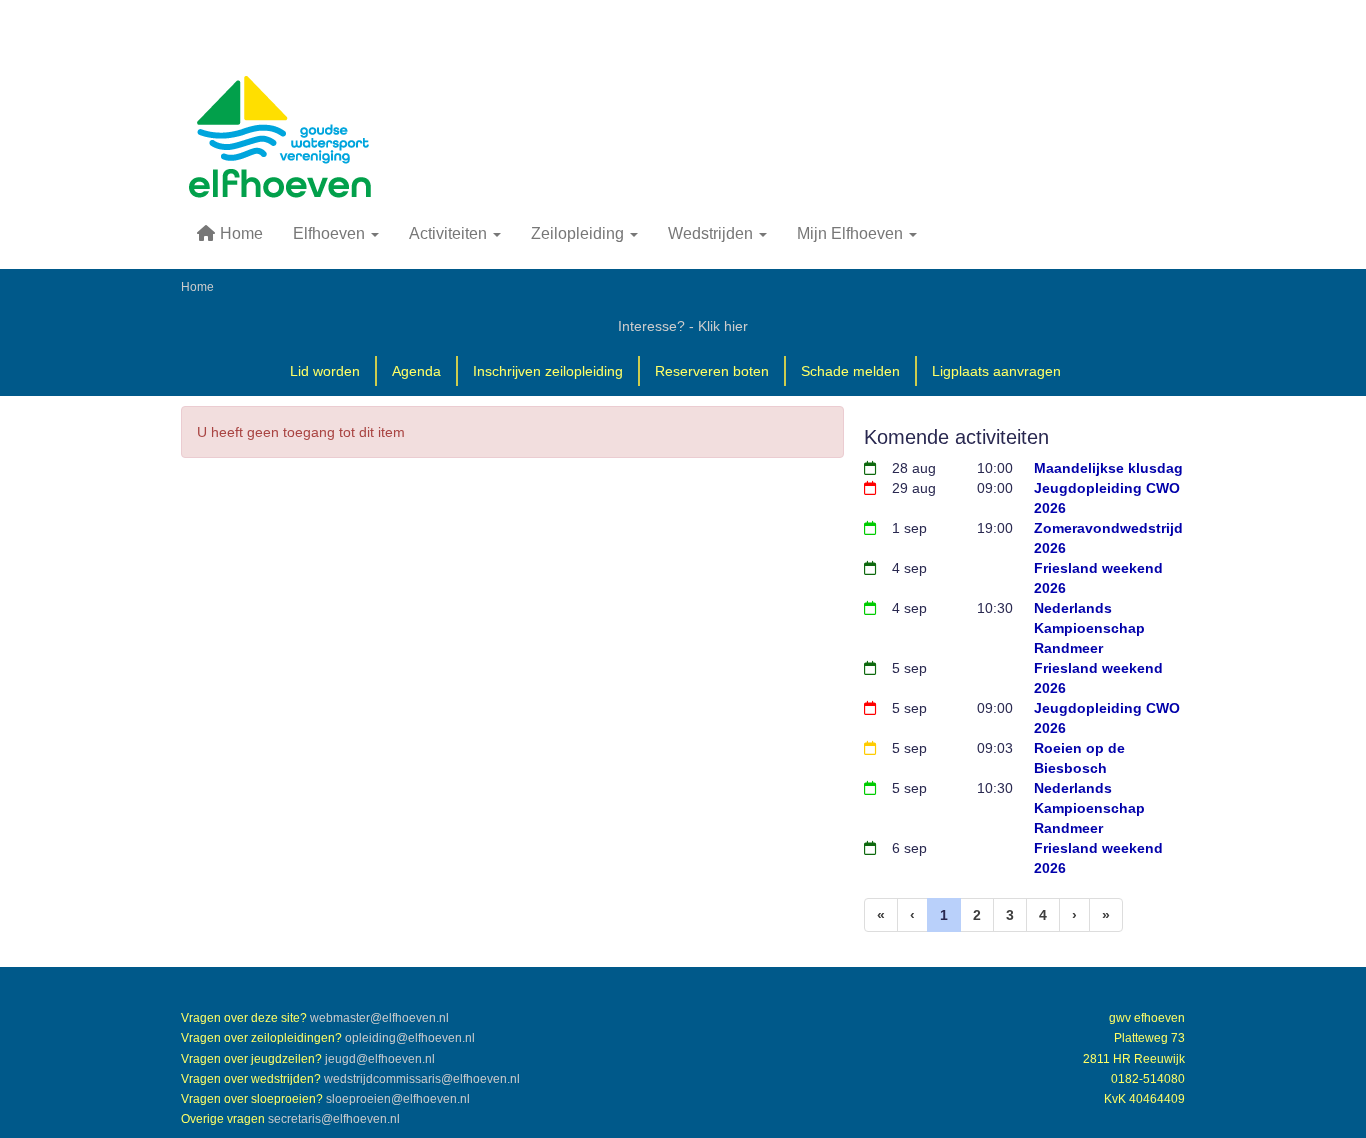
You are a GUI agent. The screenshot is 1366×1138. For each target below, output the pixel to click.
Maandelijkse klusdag (1108, 468)
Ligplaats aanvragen (996, 371)
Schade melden (850, 371)
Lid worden (325, 371)
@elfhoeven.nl (379, 1018)
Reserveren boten (712, 371)
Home (239, 233)
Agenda (416, 371)
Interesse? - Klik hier (683, 326)
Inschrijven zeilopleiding (548, 371)
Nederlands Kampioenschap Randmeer (1089, 628)
